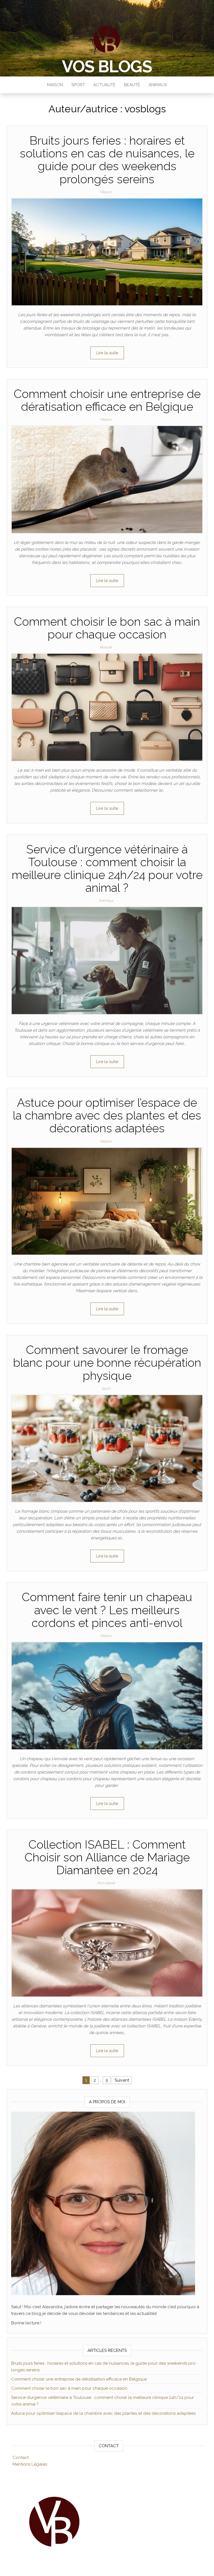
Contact (21, 2458)
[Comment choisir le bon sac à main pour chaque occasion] (107, 707)
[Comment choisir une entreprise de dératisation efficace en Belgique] (107, 479)
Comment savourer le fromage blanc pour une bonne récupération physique (107, 1363)
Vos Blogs (107, 66)
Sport (78, 85)
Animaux (158, 85)
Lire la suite (107, 353)
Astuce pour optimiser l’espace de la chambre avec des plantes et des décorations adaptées (107, 1115)
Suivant (122, 2080)
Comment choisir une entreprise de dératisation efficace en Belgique (107, 400)
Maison (55, 85)
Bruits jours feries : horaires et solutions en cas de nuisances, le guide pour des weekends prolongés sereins (107, 160)
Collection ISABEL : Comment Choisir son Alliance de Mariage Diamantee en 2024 (107, 1857)
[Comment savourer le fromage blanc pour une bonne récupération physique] (107, 1448)
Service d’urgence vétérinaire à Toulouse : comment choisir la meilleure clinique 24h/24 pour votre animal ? (107, 869)
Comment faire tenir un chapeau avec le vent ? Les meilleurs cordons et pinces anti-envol (107, 1610)
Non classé (106, 1883)
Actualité (104, 85)
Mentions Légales (30, 2464)
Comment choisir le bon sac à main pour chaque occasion (107, 628)
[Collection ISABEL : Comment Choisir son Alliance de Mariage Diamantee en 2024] (107, 1943)
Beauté (132, 85)
